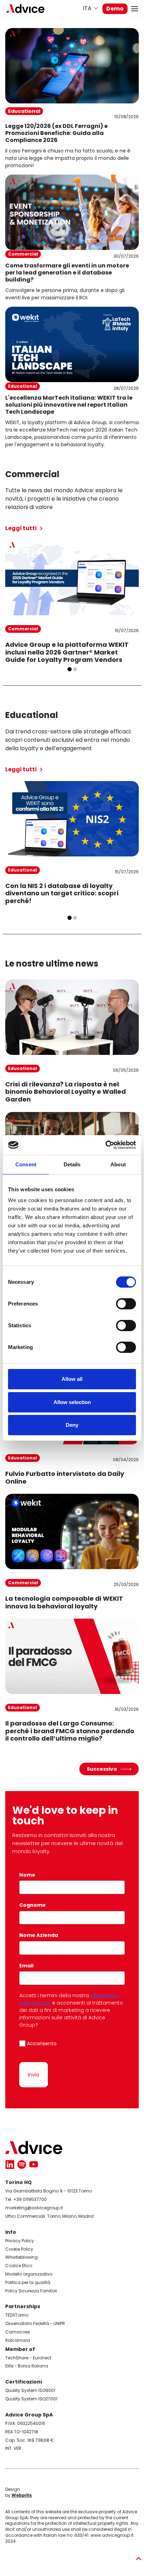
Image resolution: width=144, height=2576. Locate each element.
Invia (34, 2075)
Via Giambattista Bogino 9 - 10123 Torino (49, 2191)
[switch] (126, 1304)
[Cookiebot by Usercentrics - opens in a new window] (105, 1145)
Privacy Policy (20, 2241)
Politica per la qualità (28, 2282)
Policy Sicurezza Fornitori (31, 2291)
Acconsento (42, 2043)
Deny (72, 1425)
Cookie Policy (19, 2249)
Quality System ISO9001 (30, 2390)
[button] (70, 669)
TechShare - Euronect (28, 2358)
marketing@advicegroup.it (34, 2208)
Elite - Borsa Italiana (27, 2366)
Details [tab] (72, 1164)
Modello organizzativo (29, 2274)
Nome (28, 1875)
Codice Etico (19, 2266)
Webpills (22, 2495)
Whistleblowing (21, 2257)
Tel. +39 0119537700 (26, 2199)
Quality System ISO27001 (31, 2399)
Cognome (33, 1905)
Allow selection (72, 1402)
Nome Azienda (39, 1935)
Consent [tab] (26, 1164)
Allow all (72, 1379)
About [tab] (118, 1164)
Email (28, 1966)
